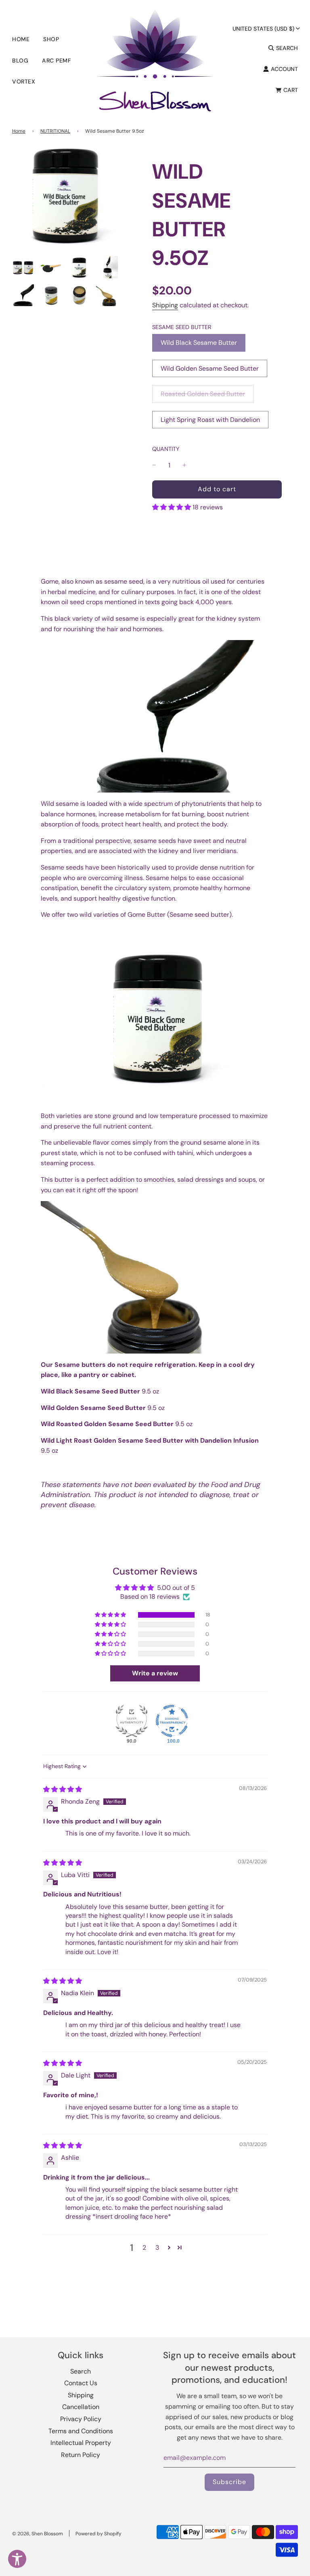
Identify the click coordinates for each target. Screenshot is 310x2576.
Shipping (165, 305)
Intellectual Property (81, 2443)
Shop (51, 39)
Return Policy (81, 2455)
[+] (184, 465)
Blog (20, 60)
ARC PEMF (57, 60)
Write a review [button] (155, 1673)
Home (21, 39)
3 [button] (157, 2247)
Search (81, 2371)
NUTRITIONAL (55, 131)
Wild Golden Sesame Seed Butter (210, 368)
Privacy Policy (81, 2419)
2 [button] (144, 2247)
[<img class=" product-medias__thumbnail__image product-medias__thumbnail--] (23, 267)
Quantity (166, 449)
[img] (63, 1789)
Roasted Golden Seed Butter (203, 394)
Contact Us (81, 2383)
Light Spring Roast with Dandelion (210, 420)
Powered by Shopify (98, 2534)
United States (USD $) (263, 29)
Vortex (24, 81)
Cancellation (81, 2407)
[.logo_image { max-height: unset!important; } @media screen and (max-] (155, 60)
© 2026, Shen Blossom (38, 2534)
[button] (172, 507)
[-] (154, 465)
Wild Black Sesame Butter (199, 343)
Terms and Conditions (81, 2431)
